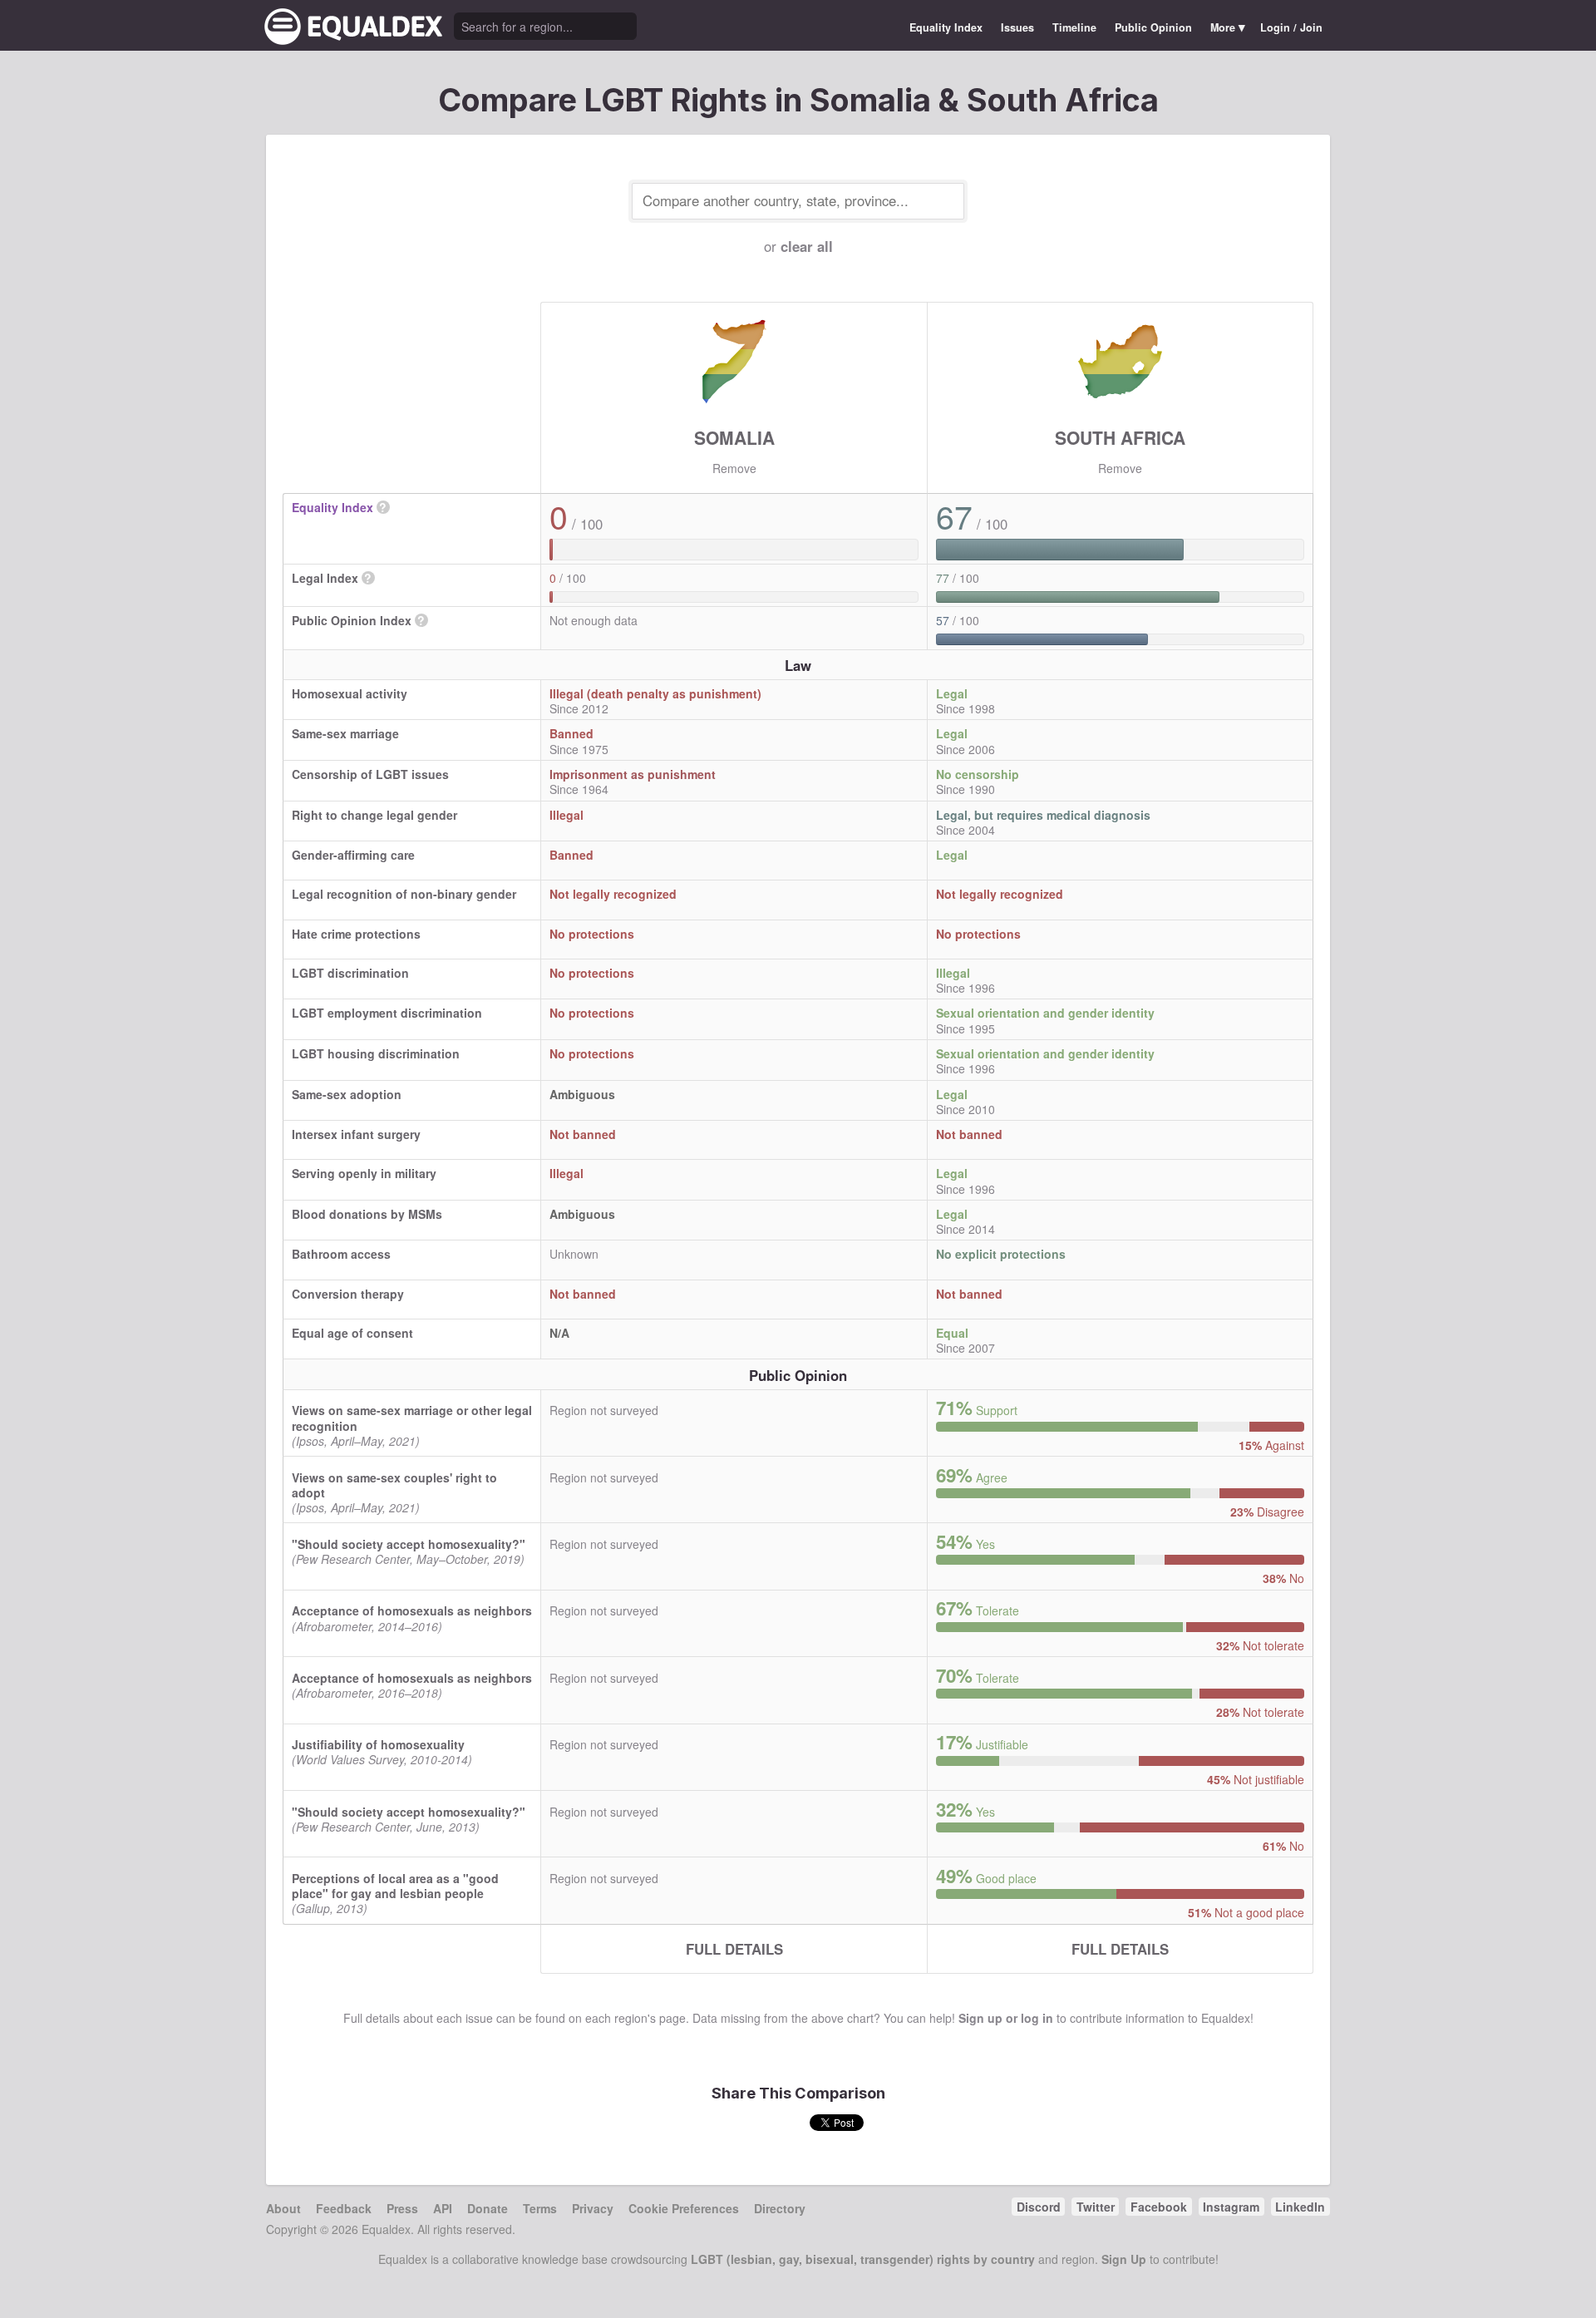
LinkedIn (1300, 2207)
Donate (488, 2208)
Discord (1039, 2207)
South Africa (1120, 437)
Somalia (734, 437)
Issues (1017, 27)
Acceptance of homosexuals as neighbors (412, 1610)
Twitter (1096, 2207)
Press (402, 2208)
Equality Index (946, 27)
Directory (780, 2208)
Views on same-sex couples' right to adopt (394, 1485)
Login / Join (1291, 27)
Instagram (1231, 2207)
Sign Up (1124, 2259)
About (283, 2208)
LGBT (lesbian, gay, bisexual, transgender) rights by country (863, 2259)
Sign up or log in (1006, 2018)
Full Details (734, 1949)
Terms (540, 2208)
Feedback (344, 2208)
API (443, 2208)
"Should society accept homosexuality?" (409, 1544)
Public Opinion (1153, 27)
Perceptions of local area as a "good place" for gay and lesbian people (395, 1886)
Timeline (1074, 27)
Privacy (593, 2208)
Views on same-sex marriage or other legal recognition (412, 1418)
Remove (734, 468)
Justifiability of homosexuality (378, 1744)
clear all (807, 246)
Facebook (1159, 2207)
